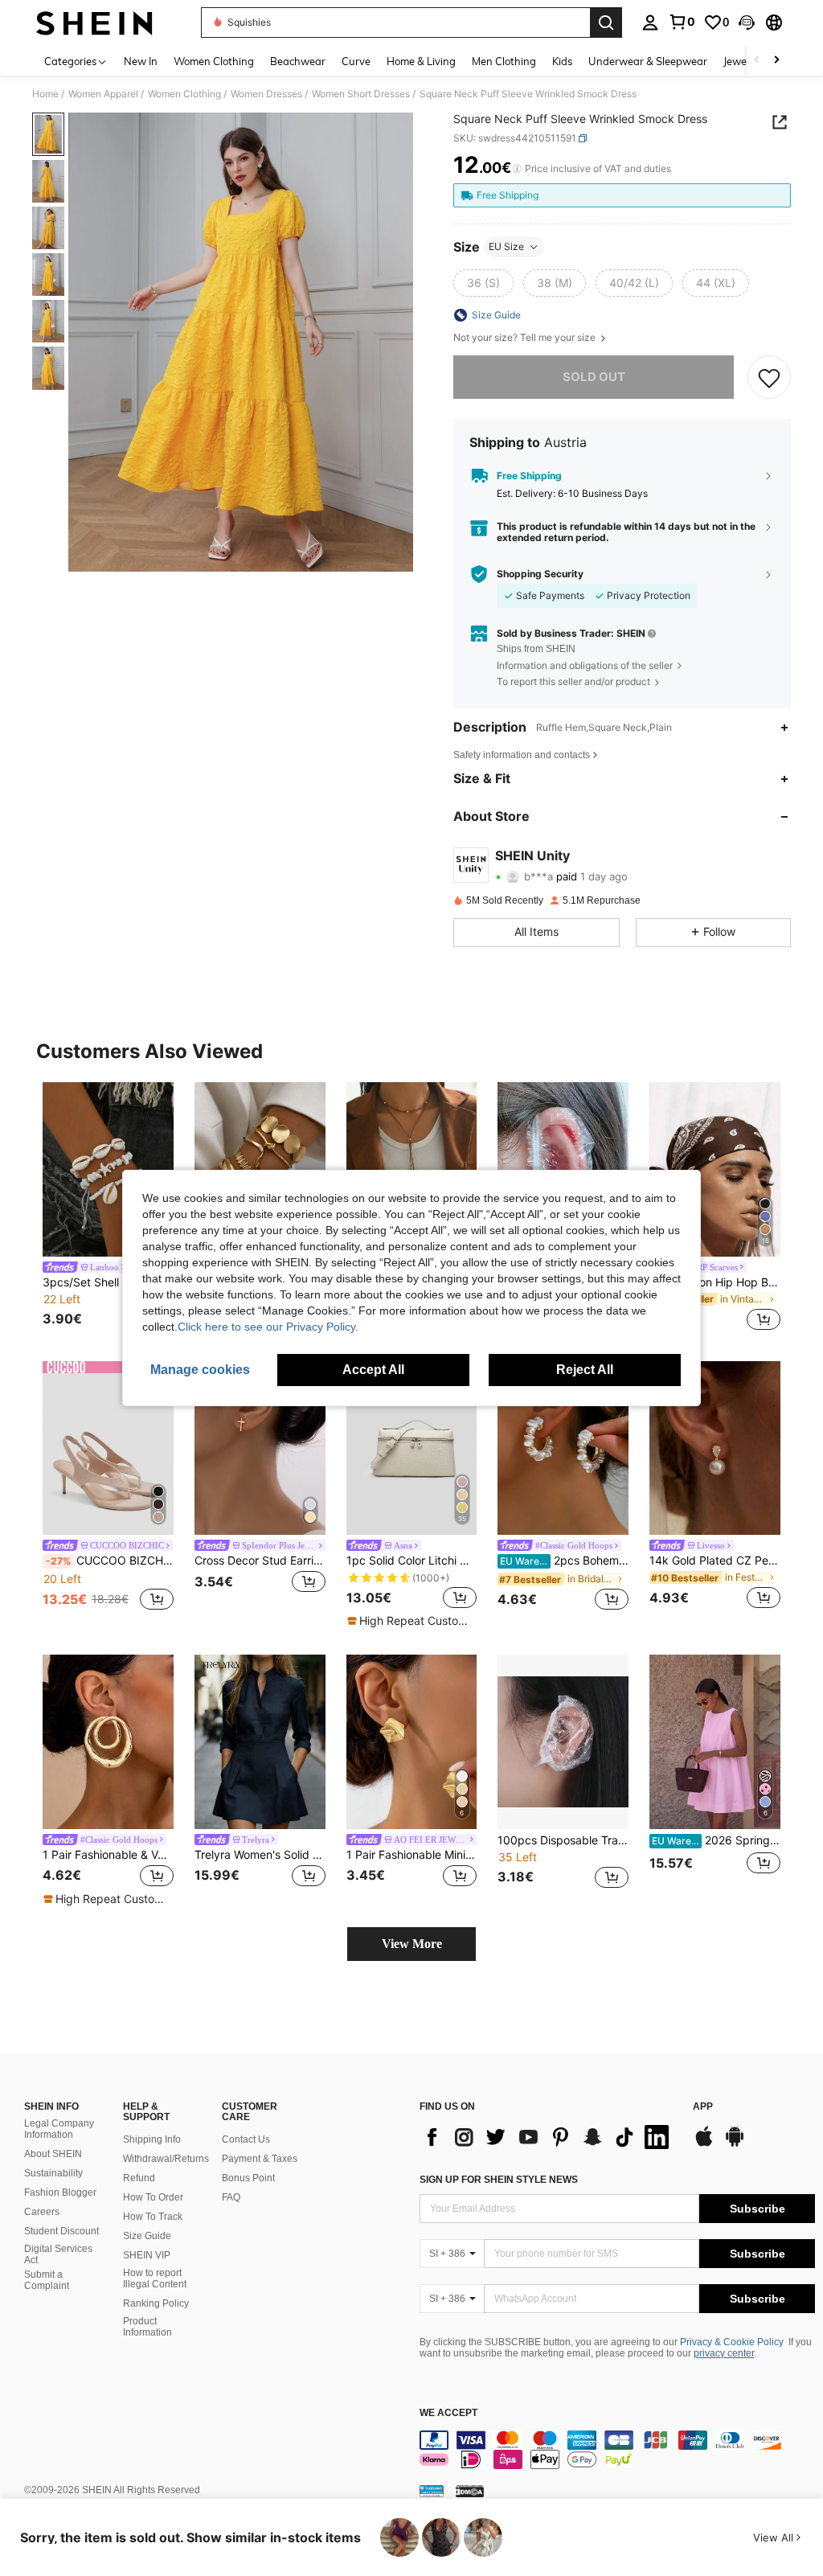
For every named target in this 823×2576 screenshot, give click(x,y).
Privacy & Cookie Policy (732, 2342)
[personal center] (650, 23)
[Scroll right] (776, 61)
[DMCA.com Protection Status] (470, 2491)
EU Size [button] (506, 246)
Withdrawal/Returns (166, 2159)
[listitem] (108, 1209)
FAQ (231, 2197)
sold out (594, 377)
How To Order (153, 2197)
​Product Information (147, 2327)
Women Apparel (103, 94)
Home (45, 94)
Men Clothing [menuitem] (504, 61)
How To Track (153, 2217)
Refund (139, 2178)
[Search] (606, 23)
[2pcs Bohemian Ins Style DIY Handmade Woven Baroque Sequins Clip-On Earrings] (563, 1448)
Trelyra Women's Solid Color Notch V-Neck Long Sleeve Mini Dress (260, 1855)
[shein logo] (94, 23)
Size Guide (147, 2236)
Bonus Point (248, 2178)
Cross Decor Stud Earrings (260, 1561)
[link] (682, 22)
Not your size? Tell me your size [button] (526, 338)
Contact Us (246, 2139)
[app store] (704, 2144)
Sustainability (53, 2173)
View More (412, 1944)
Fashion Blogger (60, 2192)
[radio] (483, 283)
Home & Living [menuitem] (421, 61)
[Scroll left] (757, 61)
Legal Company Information (59, 2129)
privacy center (724, 2353)
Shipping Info (152, 2139)
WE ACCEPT (448, 2413)
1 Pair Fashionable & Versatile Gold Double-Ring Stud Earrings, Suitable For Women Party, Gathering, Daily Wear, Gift (108, 1855)
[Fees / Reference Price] (517, 169)
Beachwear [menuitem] (298, 61)
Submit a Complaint (47, 2280)
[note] (410, 1621)
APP (703, 2107)
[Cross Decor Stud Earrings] (260, 1448)
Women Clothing (184, 94)
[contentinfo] (617, 2450)
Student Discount (61, 2231)
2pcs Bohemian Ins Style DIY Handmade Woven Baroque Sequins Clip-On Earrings (564, 1561)
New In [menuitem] (141, 61)
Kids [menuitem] (562, 61)
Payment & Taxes (260, 2159)
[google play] (735, 2144)
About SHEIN (53, 2154)
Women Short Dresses (361, 94)
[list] (548, 2137)
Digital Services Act (58, 2254)
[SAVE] (769, 377)
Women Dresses (266, 94)
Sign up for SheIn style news (499, 2180)
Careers (42, 2212)
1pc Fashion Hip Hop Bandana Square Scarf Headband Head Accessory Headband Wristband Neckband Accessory (715, 1282)
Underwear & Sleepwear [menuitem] (648, 61)
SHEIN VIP (147, 2255)
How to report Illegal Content (155, 2279)
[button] (747, 23)
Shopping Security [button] (540, 574)
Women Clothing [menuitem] (214, 61)
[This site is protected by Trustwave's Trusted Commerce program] (432, 2491)
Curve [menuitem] (356, 61)
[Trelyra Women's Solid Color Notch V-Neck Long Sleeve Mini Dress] (260, 1742)
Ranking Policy (156, 2303)
